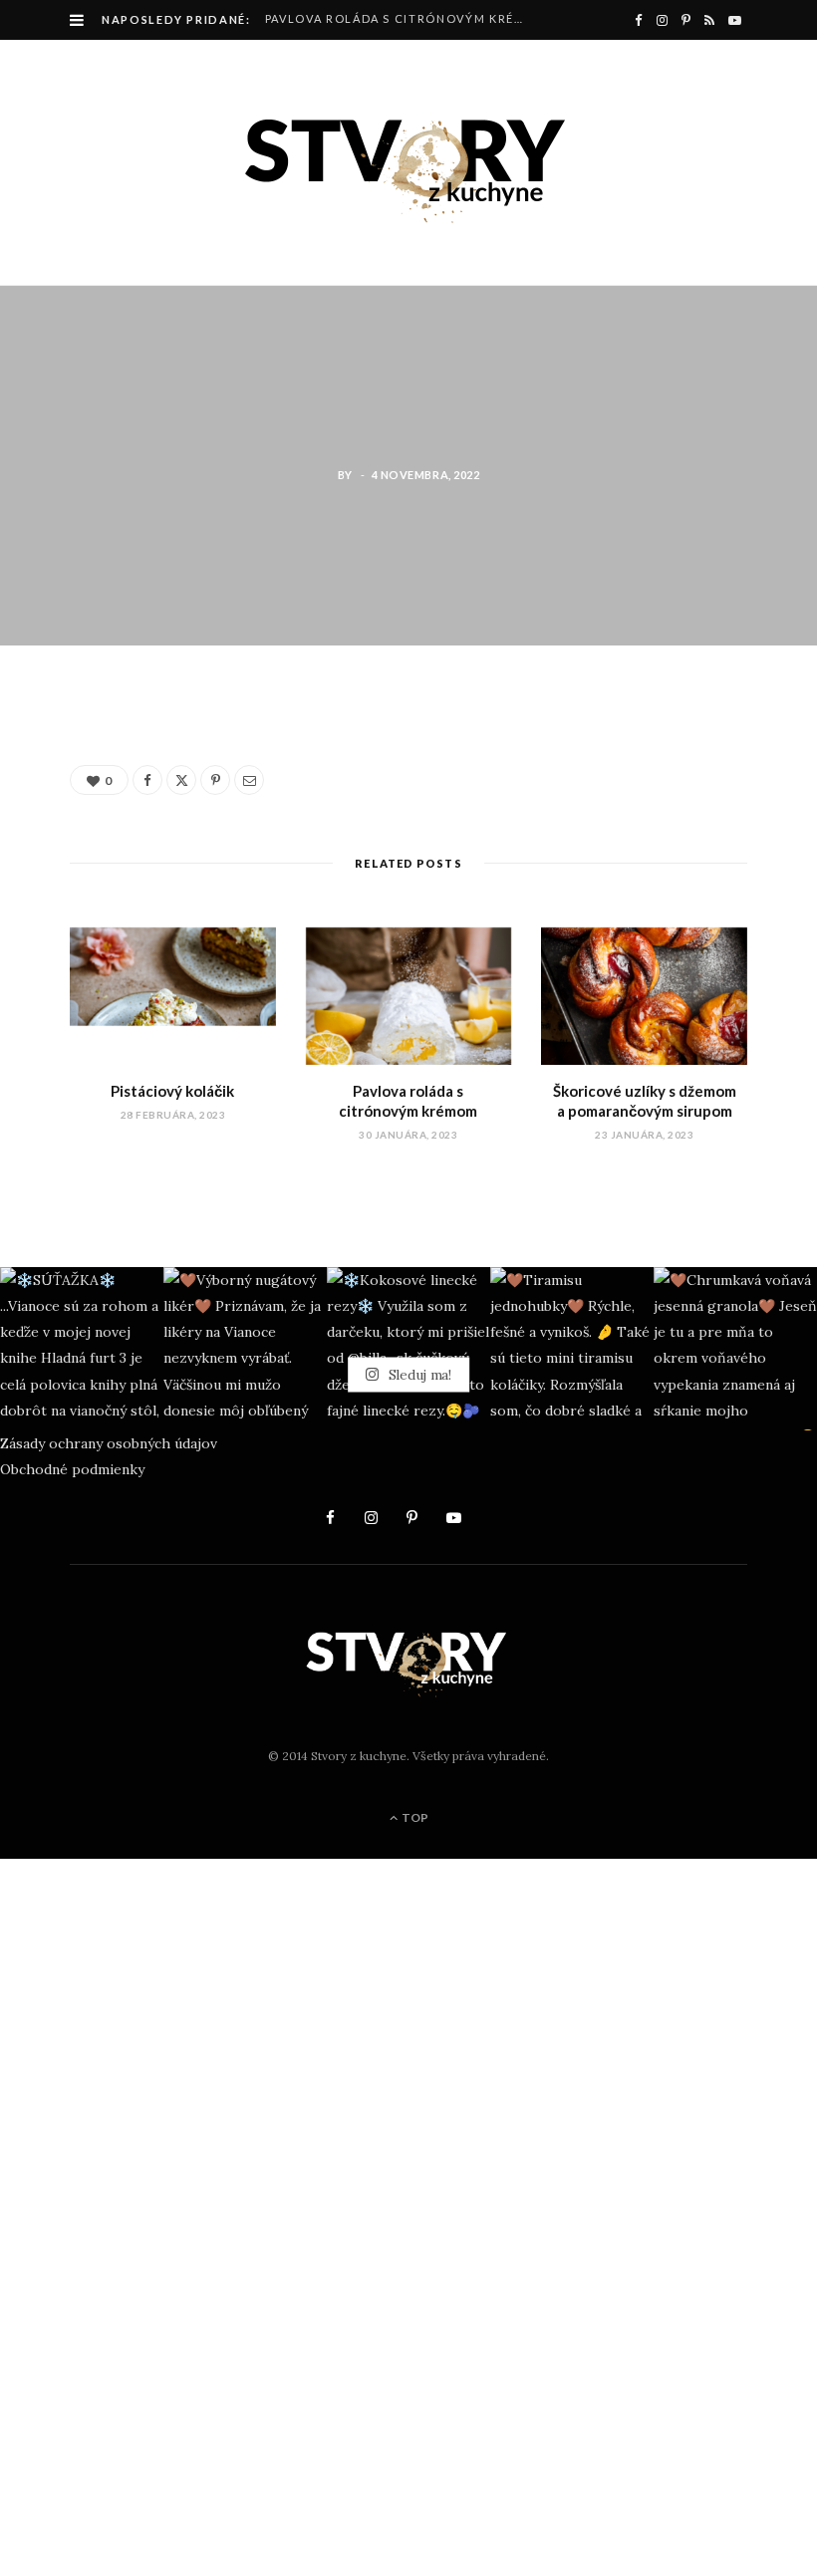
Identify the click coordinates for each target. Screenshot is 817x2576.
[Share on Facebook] (61, 775)
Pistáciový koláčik (172, 1091)
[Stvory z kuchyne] (408, 162)
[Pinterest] (61, 877)
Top (414, 1817)
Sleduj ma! (418, 1375)
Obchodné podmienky (72, 1469)
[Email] (61, 927)
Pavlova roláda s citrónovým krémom (402, 18)
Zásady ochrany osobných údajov (109, 1443)
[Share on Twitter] (61, 826)
